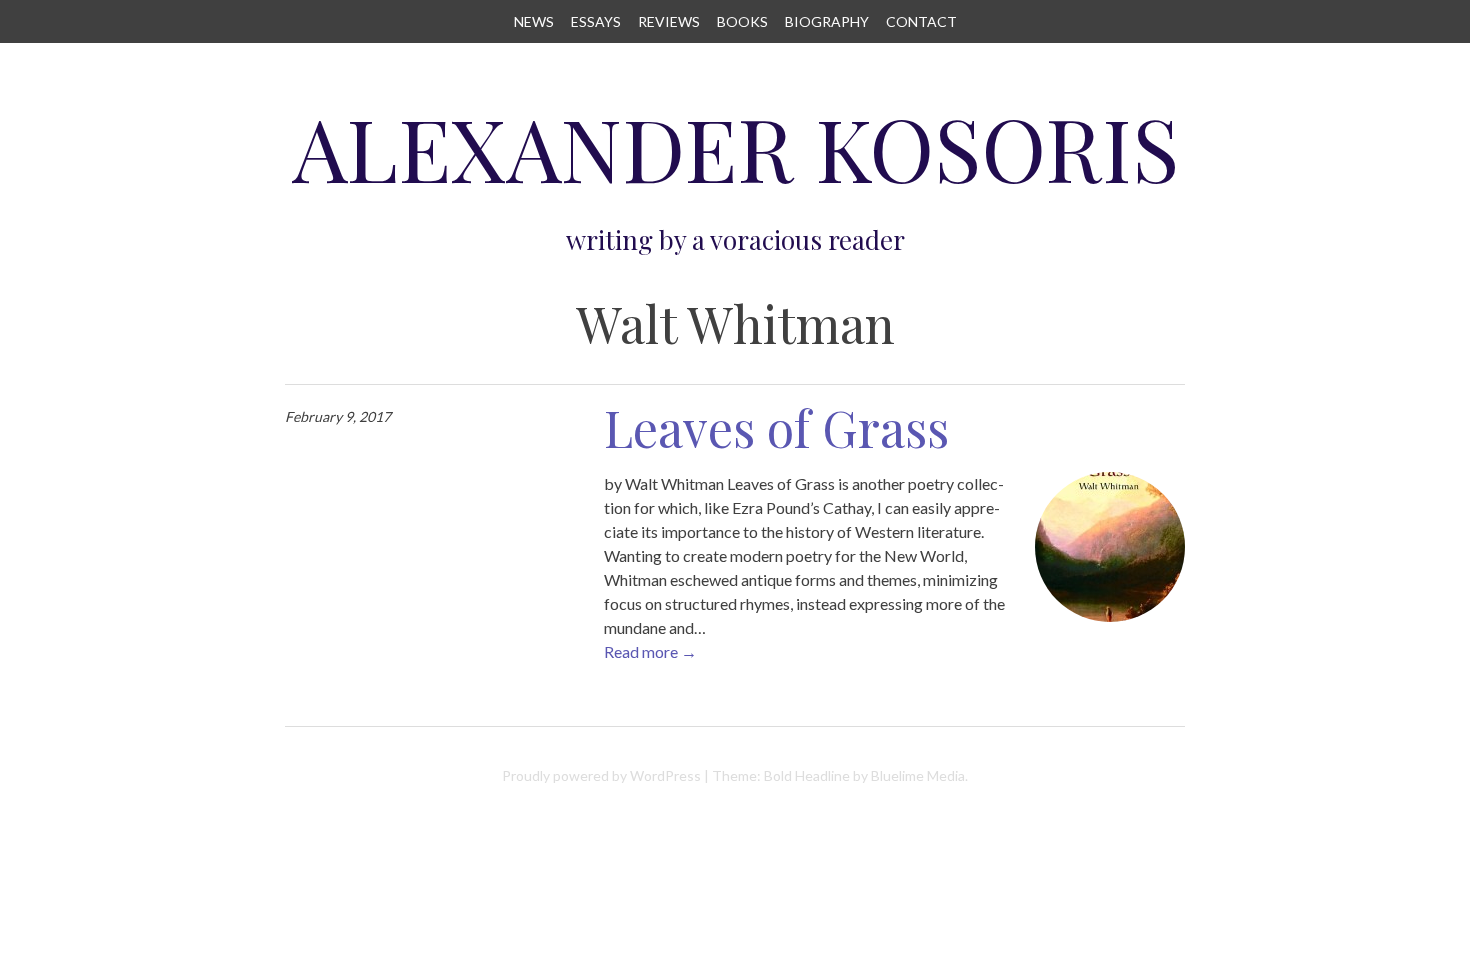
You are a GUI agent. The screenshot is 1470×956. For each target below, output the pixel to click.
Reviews (669, 21)
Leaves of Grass (776, 427)
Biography (827, 21)
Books (742, 21)
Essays (596, 21)
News (534, 21)
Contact (921, 21)
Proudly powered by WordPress (601, 775)
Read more (650, 651)
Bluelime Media (918, 775)
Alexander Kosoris (735, 147)
